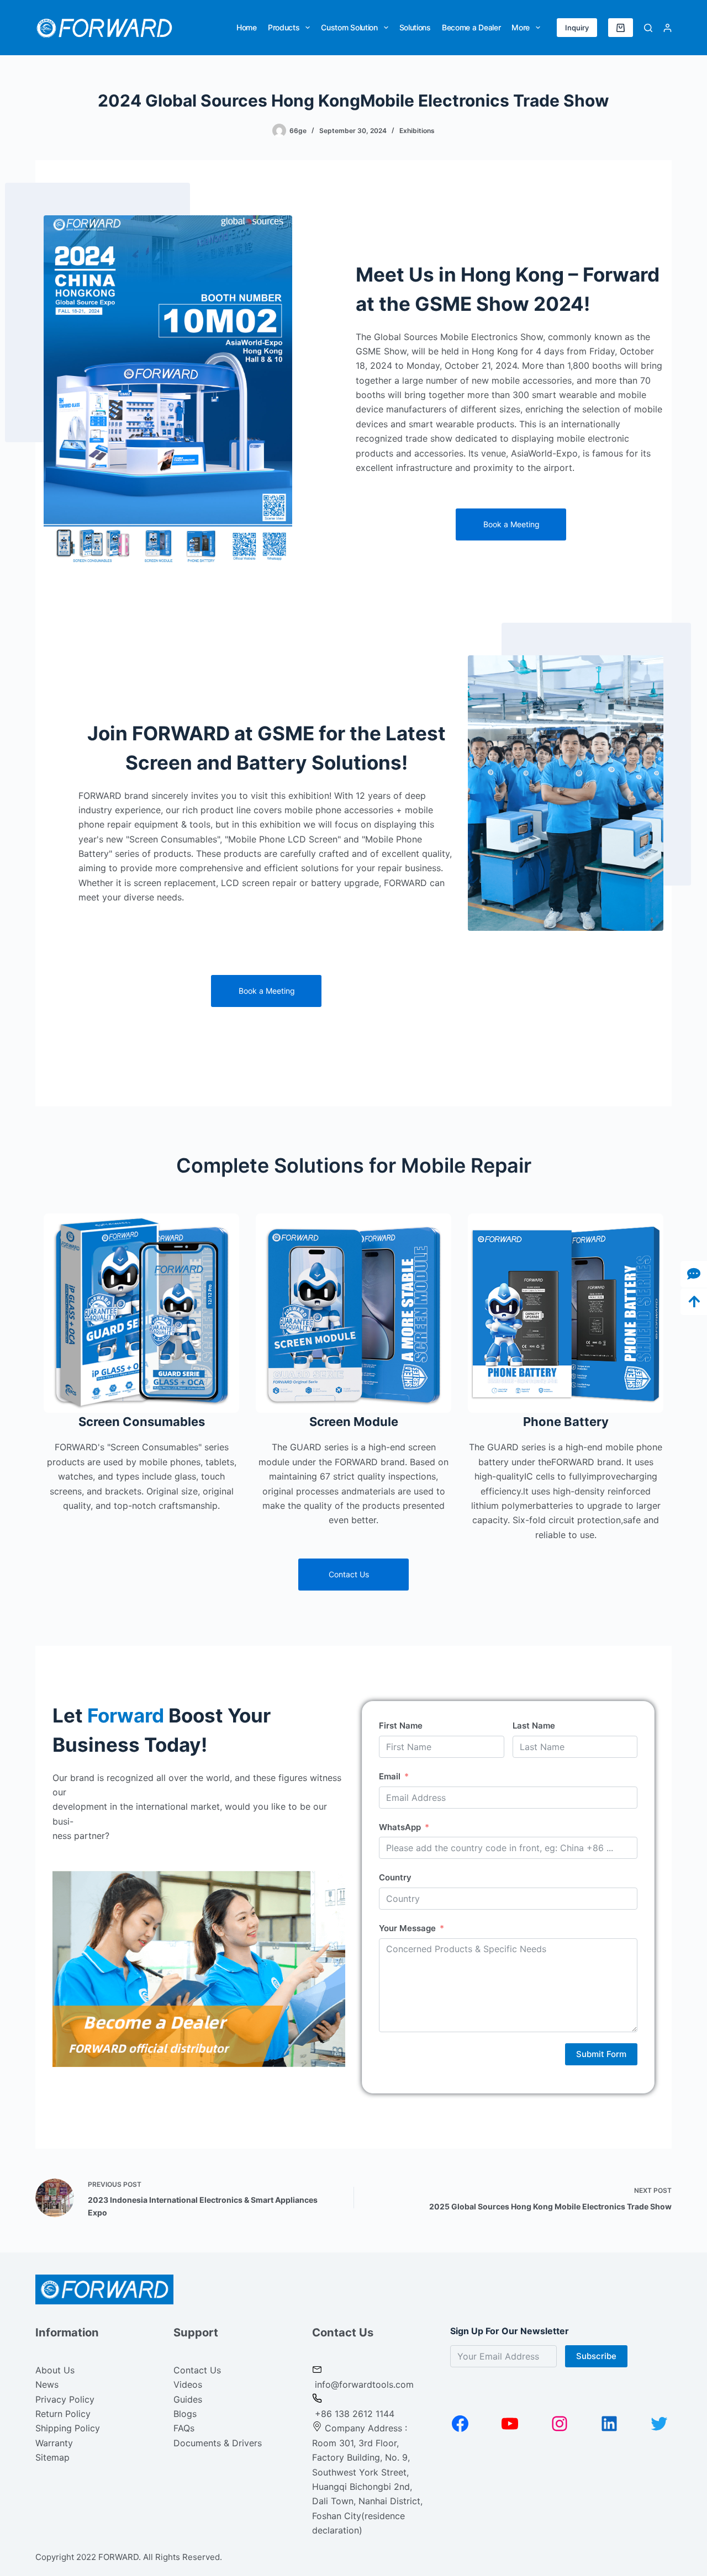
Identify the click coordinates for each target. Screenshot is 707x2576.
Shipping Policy (68, 2428)
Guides (188, 2399)
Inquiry (577, 28)
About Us (55, 2370)
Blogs (185, 2414)
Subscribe (596, 2356)
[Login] (668, 28)
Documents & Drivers (218, 2443)
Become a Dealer (471, 27)
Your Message (407, 1928)
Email (390, 1776)
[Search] (648, 28)
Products (284, 27)
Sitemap (52, 2457)
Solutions (415, 27)
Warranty (54, 2443)
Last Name (534, 1726)
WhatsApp (400, 1827)
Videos (188, 2384)
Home (247, 27)
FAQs (184, 2428)
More (521, 27)
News (47, 2384)
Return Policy (63, 2414)
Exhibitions (417, 131)
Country (395, 1877)
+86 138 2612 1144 (353, 2414)
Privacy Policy (65, 2399)
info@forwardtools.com (364, 2384)
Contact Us (197, 2370)
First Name (401, 1726)
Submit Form (601, 2054)
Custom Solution (349, 27)
